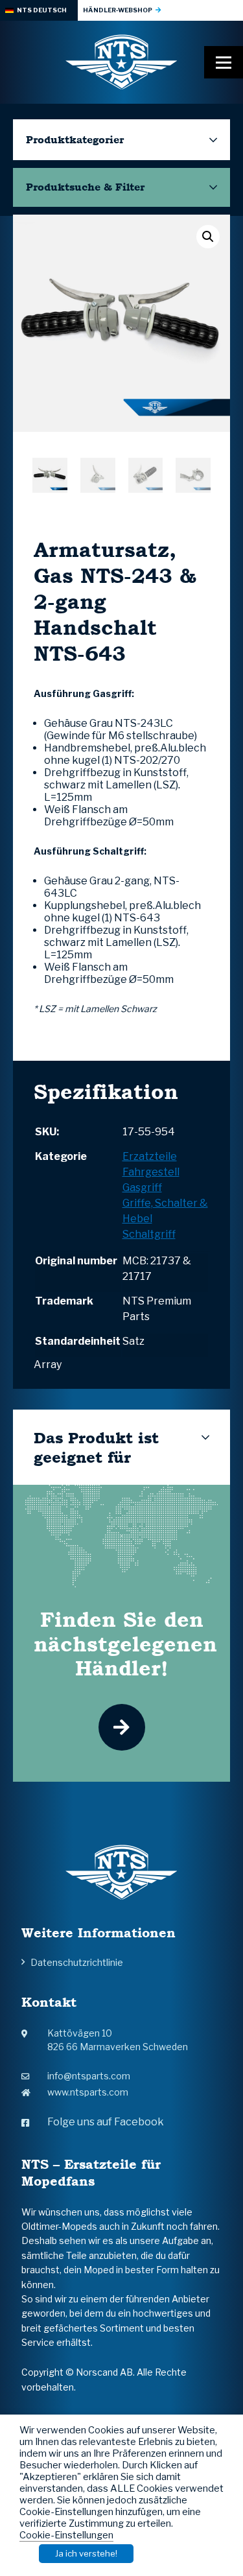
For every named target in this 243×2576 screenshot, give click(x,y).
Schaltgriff (149, 1234)
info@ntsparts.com (89, 2076)
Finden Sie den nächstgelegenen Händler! (125, 1644)
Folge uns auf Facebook (106, 2122)
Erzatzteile (150, 1156)
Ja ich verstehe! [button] (86, 2553)
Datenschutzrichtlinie (77, 1962)
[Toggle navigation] (224, 62)
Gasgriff (142, 1188)
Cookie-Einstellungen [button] (66, 2535)
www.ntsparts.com (88, 2092)
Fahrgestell (151, 1172)
